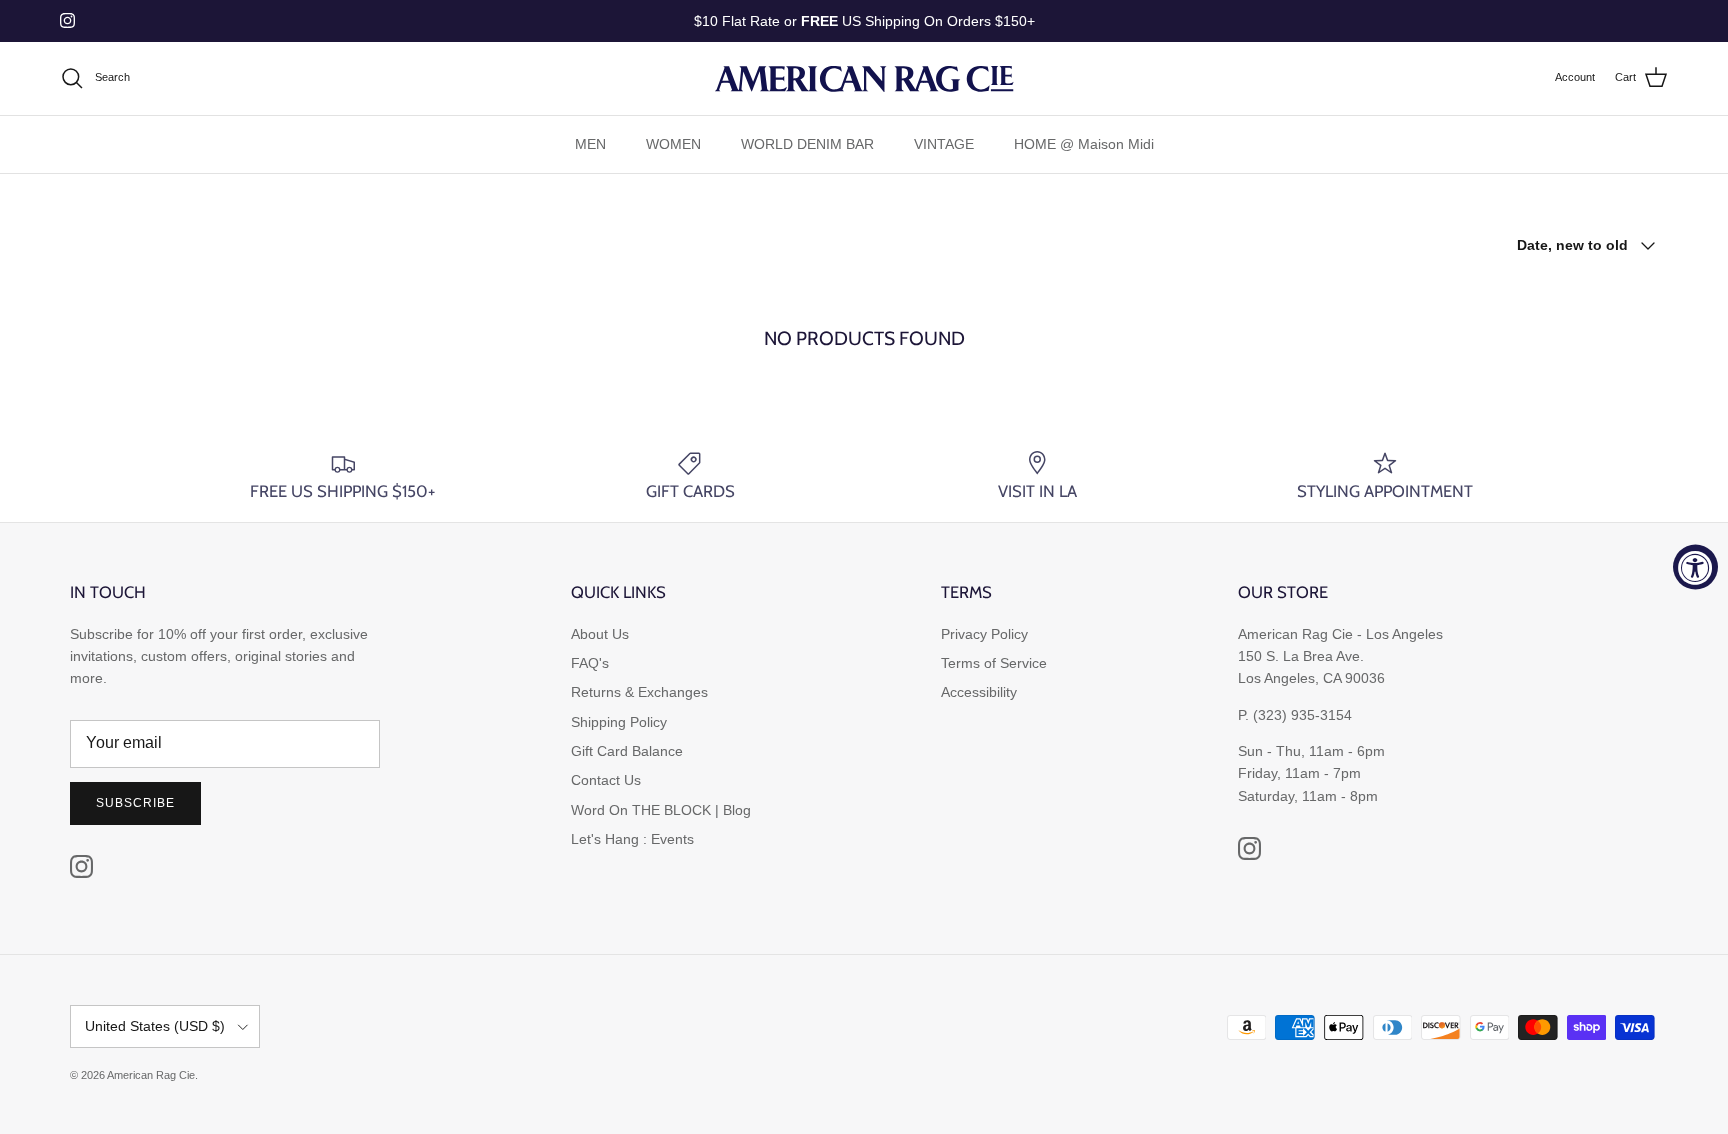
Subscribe (135, 803)
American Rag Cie (151, 1075)
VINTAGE (944, 144)
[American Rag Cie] (864, 78)
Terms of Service (994, 663)
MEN (590, 144)
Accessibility (979, 692)
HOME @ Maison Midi (1084, 144)
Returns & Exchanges (639, 692)
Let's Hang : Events (632, 839)
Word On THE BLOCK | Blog (661, 810)
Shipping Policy (619, 722)
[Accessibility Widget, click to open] (1695, 567)
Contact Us (606, 780)
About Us (600, 634)
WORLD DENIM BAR (807, 144)
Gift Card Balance (627, 751)
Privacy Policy (984, 634)
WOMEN (673, 144)
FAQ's (590, 663)
